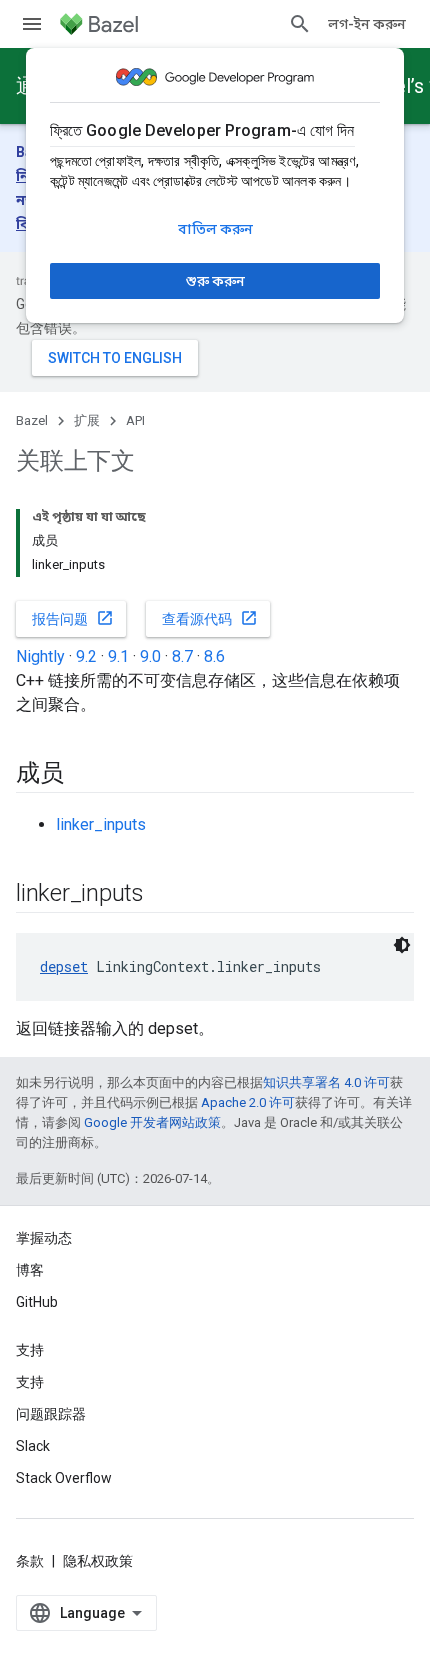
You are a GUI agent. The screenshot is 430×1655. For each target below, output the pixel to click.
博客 (30, 1270)
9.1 (118, 656)
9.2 (86, 656)
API (135, 420)
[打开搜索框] (300, 24)
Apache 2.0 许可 (248, 1102)
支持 (30, 1382)
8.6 (214, 656)
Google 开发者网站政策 (152, 1122)
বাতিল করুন (215, 229)
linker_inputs (101, 824)
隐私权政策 (98, 1561)
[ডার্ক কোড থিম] (402, 945)
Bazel (32, 420)
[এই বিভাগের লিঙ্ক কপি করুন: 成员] (84, 775)
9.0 (150, 656)
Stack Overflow (64, 1478)
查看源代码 (210, 618)
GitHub (37, 1302)
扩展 (87, 420)
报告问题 (73, 618)
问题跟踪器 (51, 1414)
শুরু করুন (215, 281)
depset (64, 966)
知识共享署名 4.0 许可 (326, 1082)
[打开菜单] (32, 24)
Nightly (40, 656)
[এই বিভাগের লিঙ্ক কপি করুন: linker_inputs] (164, 895)
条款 (30, 1561)
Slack (33, 1446)
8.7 (182, 656)
